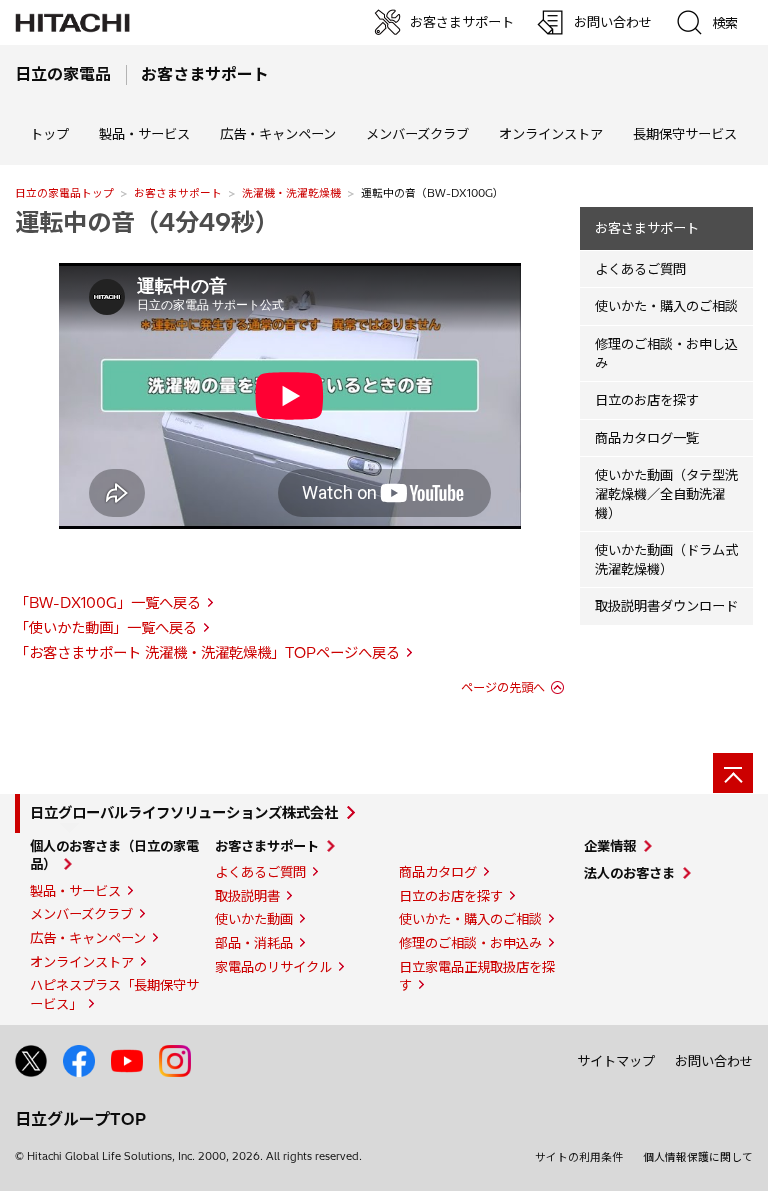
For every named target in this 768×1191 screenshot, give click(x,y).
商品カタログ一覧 (647, 438)
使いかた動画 (254, 919)
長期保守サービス (685, 134)
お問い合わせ (714, 1061)
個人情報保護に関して (698, 1157)
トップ (49, 134)
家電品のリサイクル (273, 967)
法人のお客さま (629, 873)
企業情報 (610, 846)
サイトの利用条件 (579, 1157)
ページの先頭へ (503, 687)
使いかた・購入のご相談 (666, 306)
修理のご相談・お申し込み (666, 353)
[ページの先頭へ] (733, 773)
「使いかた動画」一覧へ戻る (106, 628)
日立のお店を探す (647, 400)
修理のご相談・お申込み (470, 943)
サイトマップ (616, 1061)
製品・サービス (75, 891)
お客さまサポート (178, 193)
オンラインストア (551, 134)
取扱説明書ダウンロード (666, 606)
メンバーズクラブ (417, 134)
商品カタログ (438, 872)
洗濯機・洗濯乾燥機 (291, 193)
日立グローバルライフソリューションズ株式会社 (184, 813)
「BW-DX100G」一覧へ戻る (108, 603)
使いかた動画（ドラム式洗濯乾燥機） (666, 559)
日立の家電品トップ (64, 193)
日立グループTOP (80, 1119)
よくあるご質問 (640, 269)
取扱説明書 (247, 896)
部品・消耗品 (254, 943)
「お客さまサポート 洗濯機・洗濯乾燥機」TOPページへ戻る (207, 653)
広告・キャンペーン (88, 938)
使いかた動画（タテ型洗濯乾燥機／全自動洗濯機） (666, 493)
